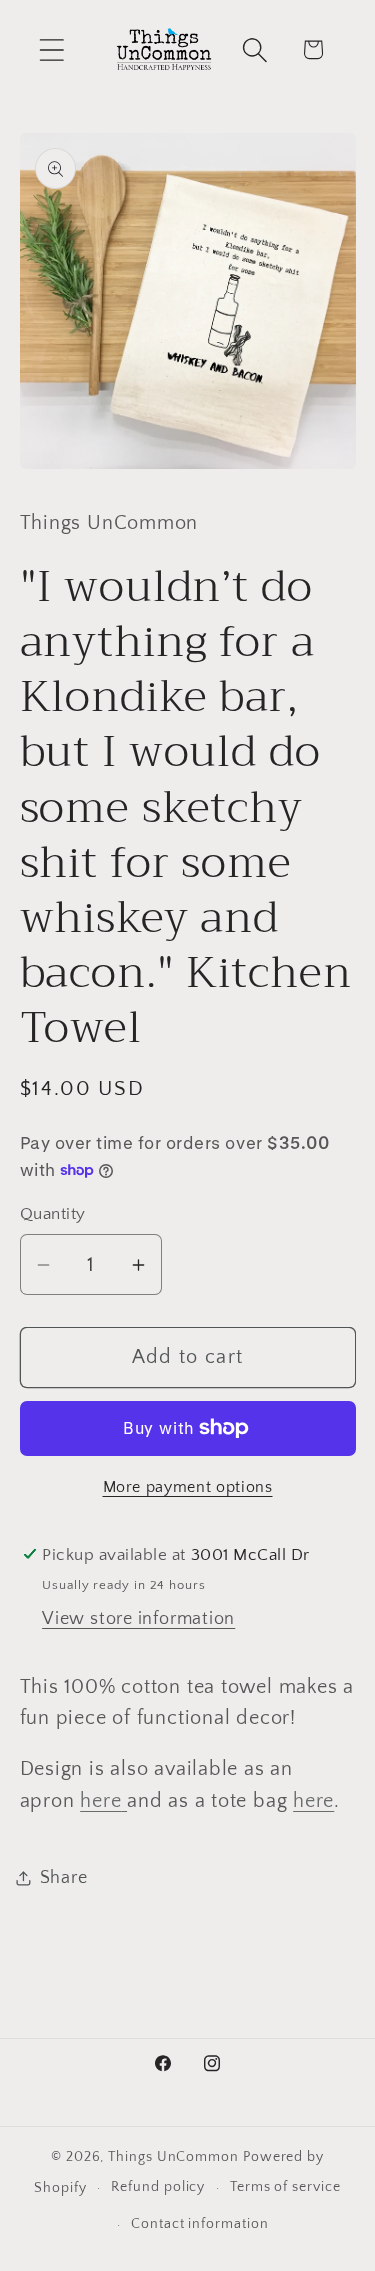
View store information (138, 1619)
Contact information (199, 2224)
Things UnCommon (173, 2157)
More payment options (188, 1487)
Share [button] (64, 1878)
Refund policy (158, 2187)
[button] (51, 49)
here (100, 1801)
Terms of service (285, 2187)
